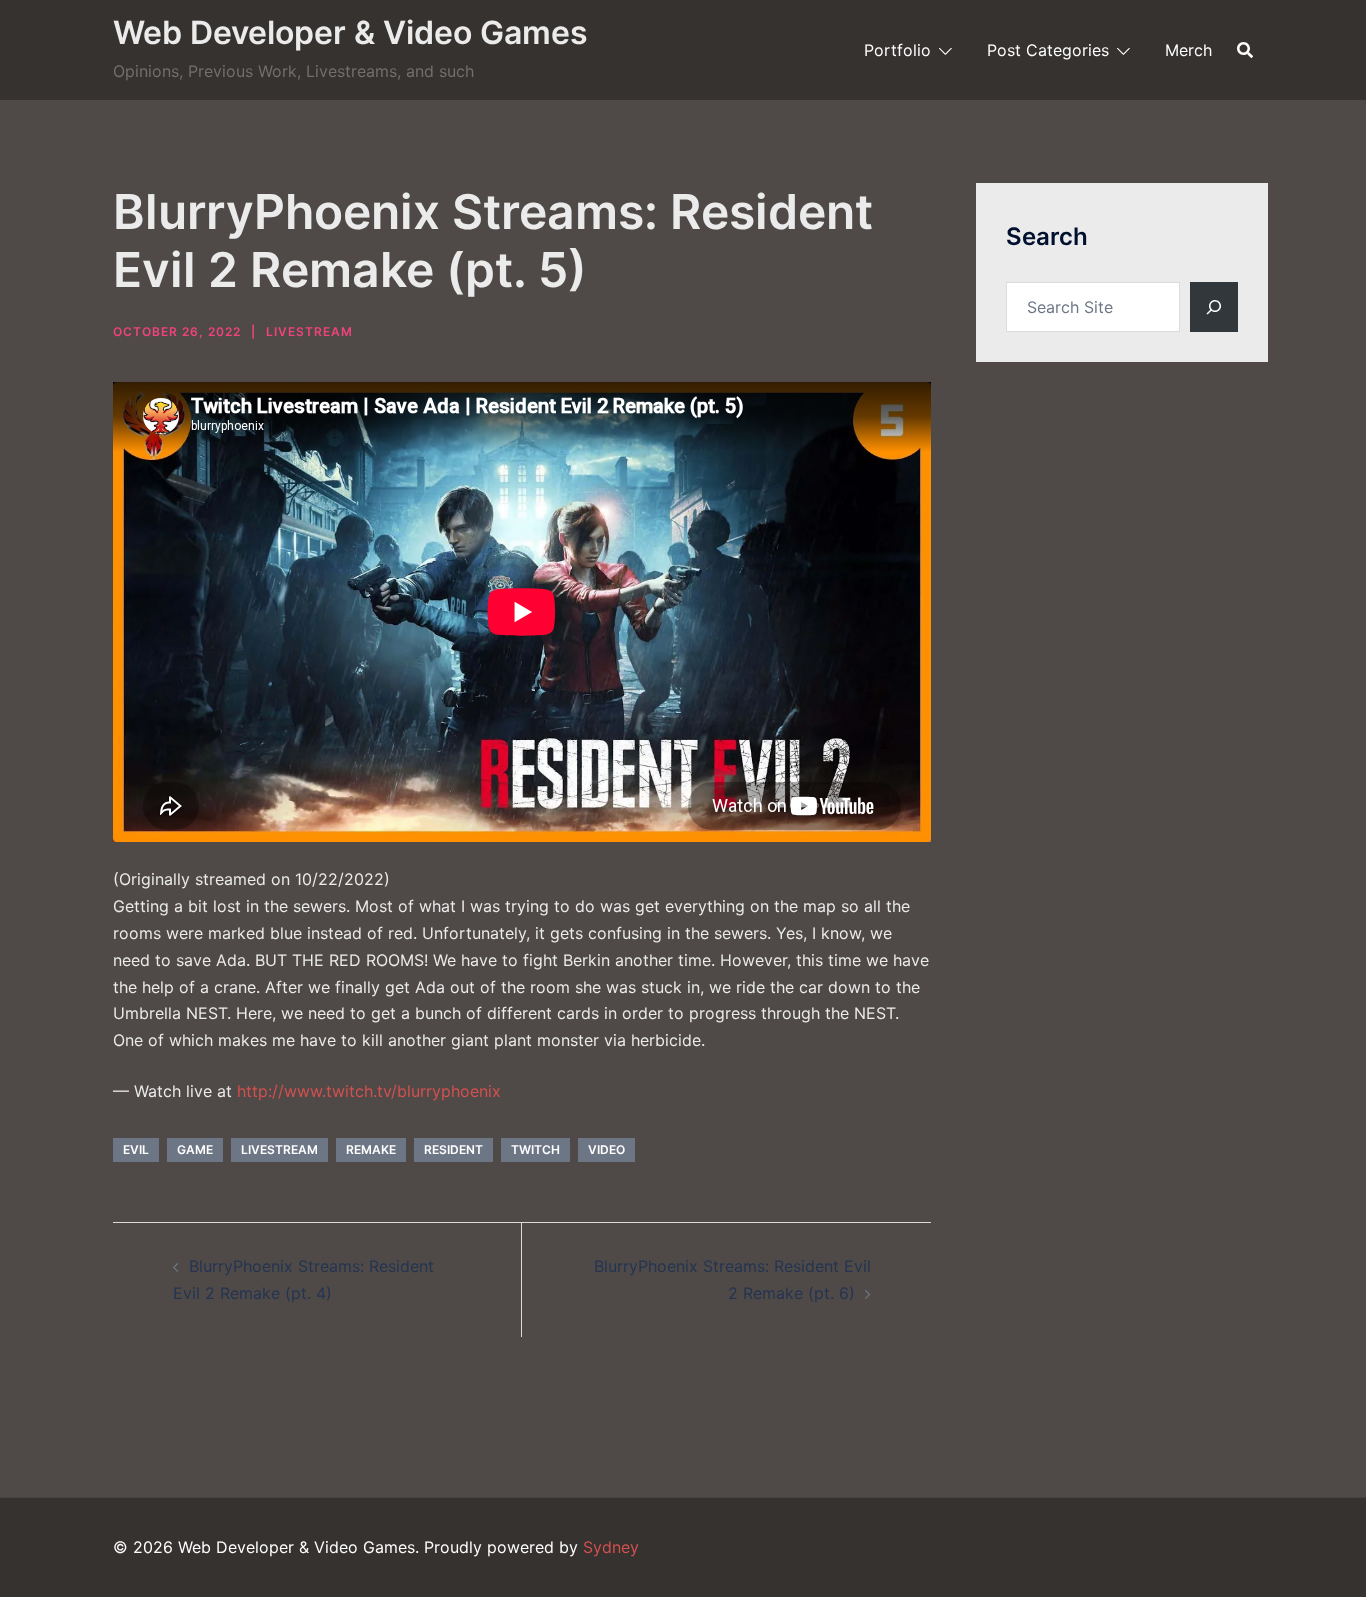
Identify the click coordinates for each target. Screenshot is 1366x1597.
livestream (279, 1149)
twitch (535, 1149)
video (606, 1149)
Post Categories (1048, 50)
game (195, 1149)
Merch (1188, 50)
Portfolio (897, 50)
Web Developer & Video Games (350, 32)
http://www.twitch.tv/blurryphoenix (369, 1091)
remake (371, 1149)
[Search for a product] (1245, 50)
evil (136, 1149)
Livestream (309, 331)
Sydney (611, 1547)
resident (453, 1149)
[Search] (1214, 307)
